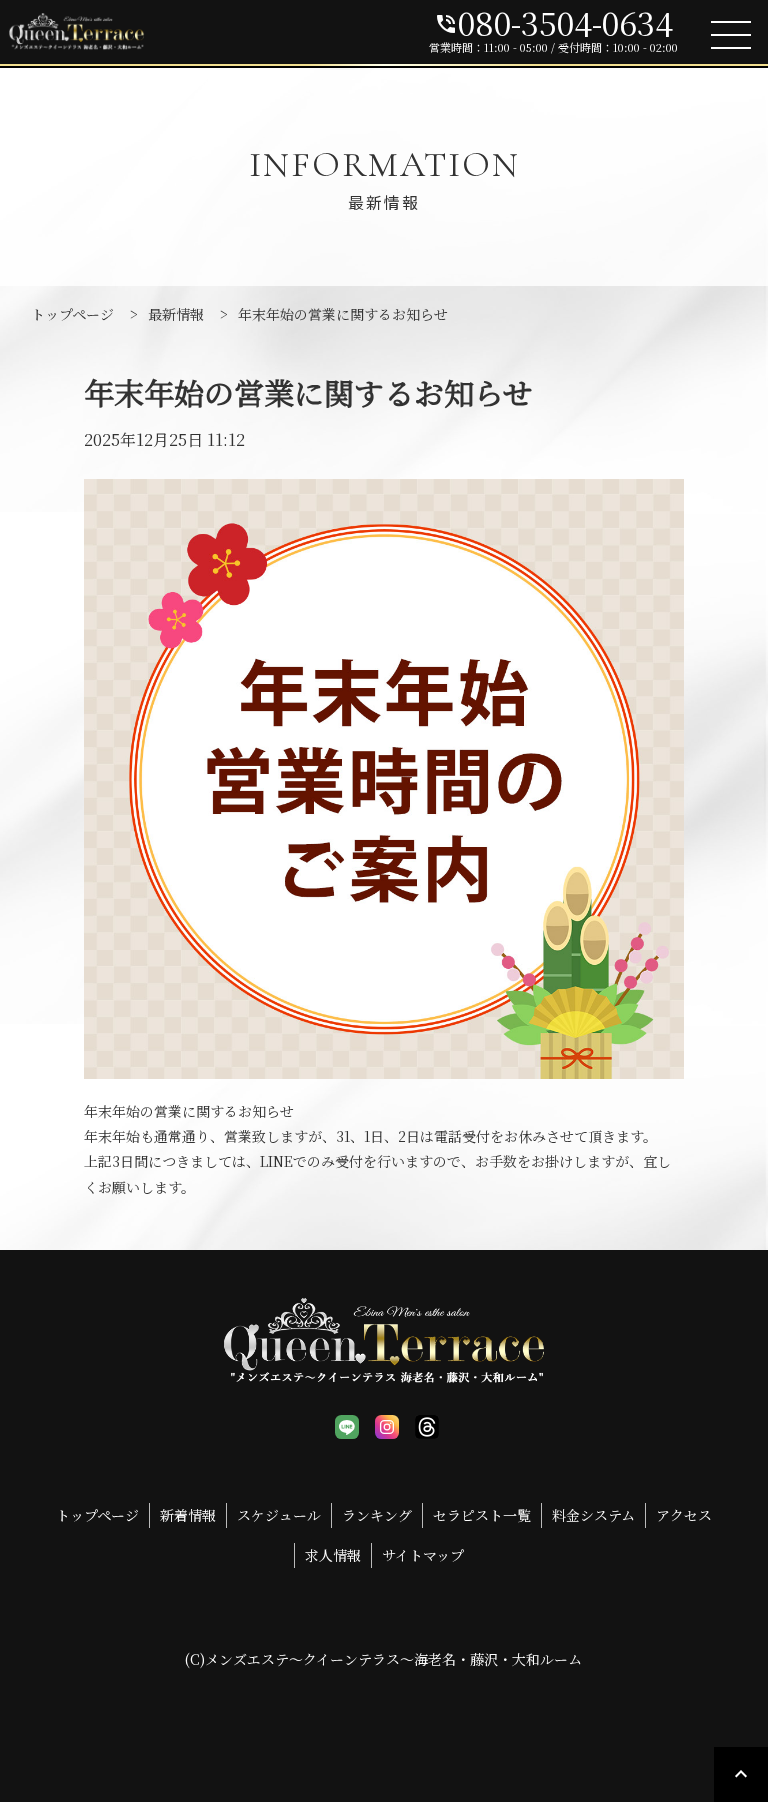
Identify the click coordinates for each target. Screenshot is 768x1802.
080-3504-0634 (553, 22)
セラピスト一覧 (482, 1515)
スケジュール (279, 1515)
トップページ (97, 1515)
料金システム (593, 1515)
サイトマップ (423, 1555)
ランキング (377, 1515)
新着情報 (188, 1515)
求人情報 (333, 1555)
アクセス (684, 1515)
